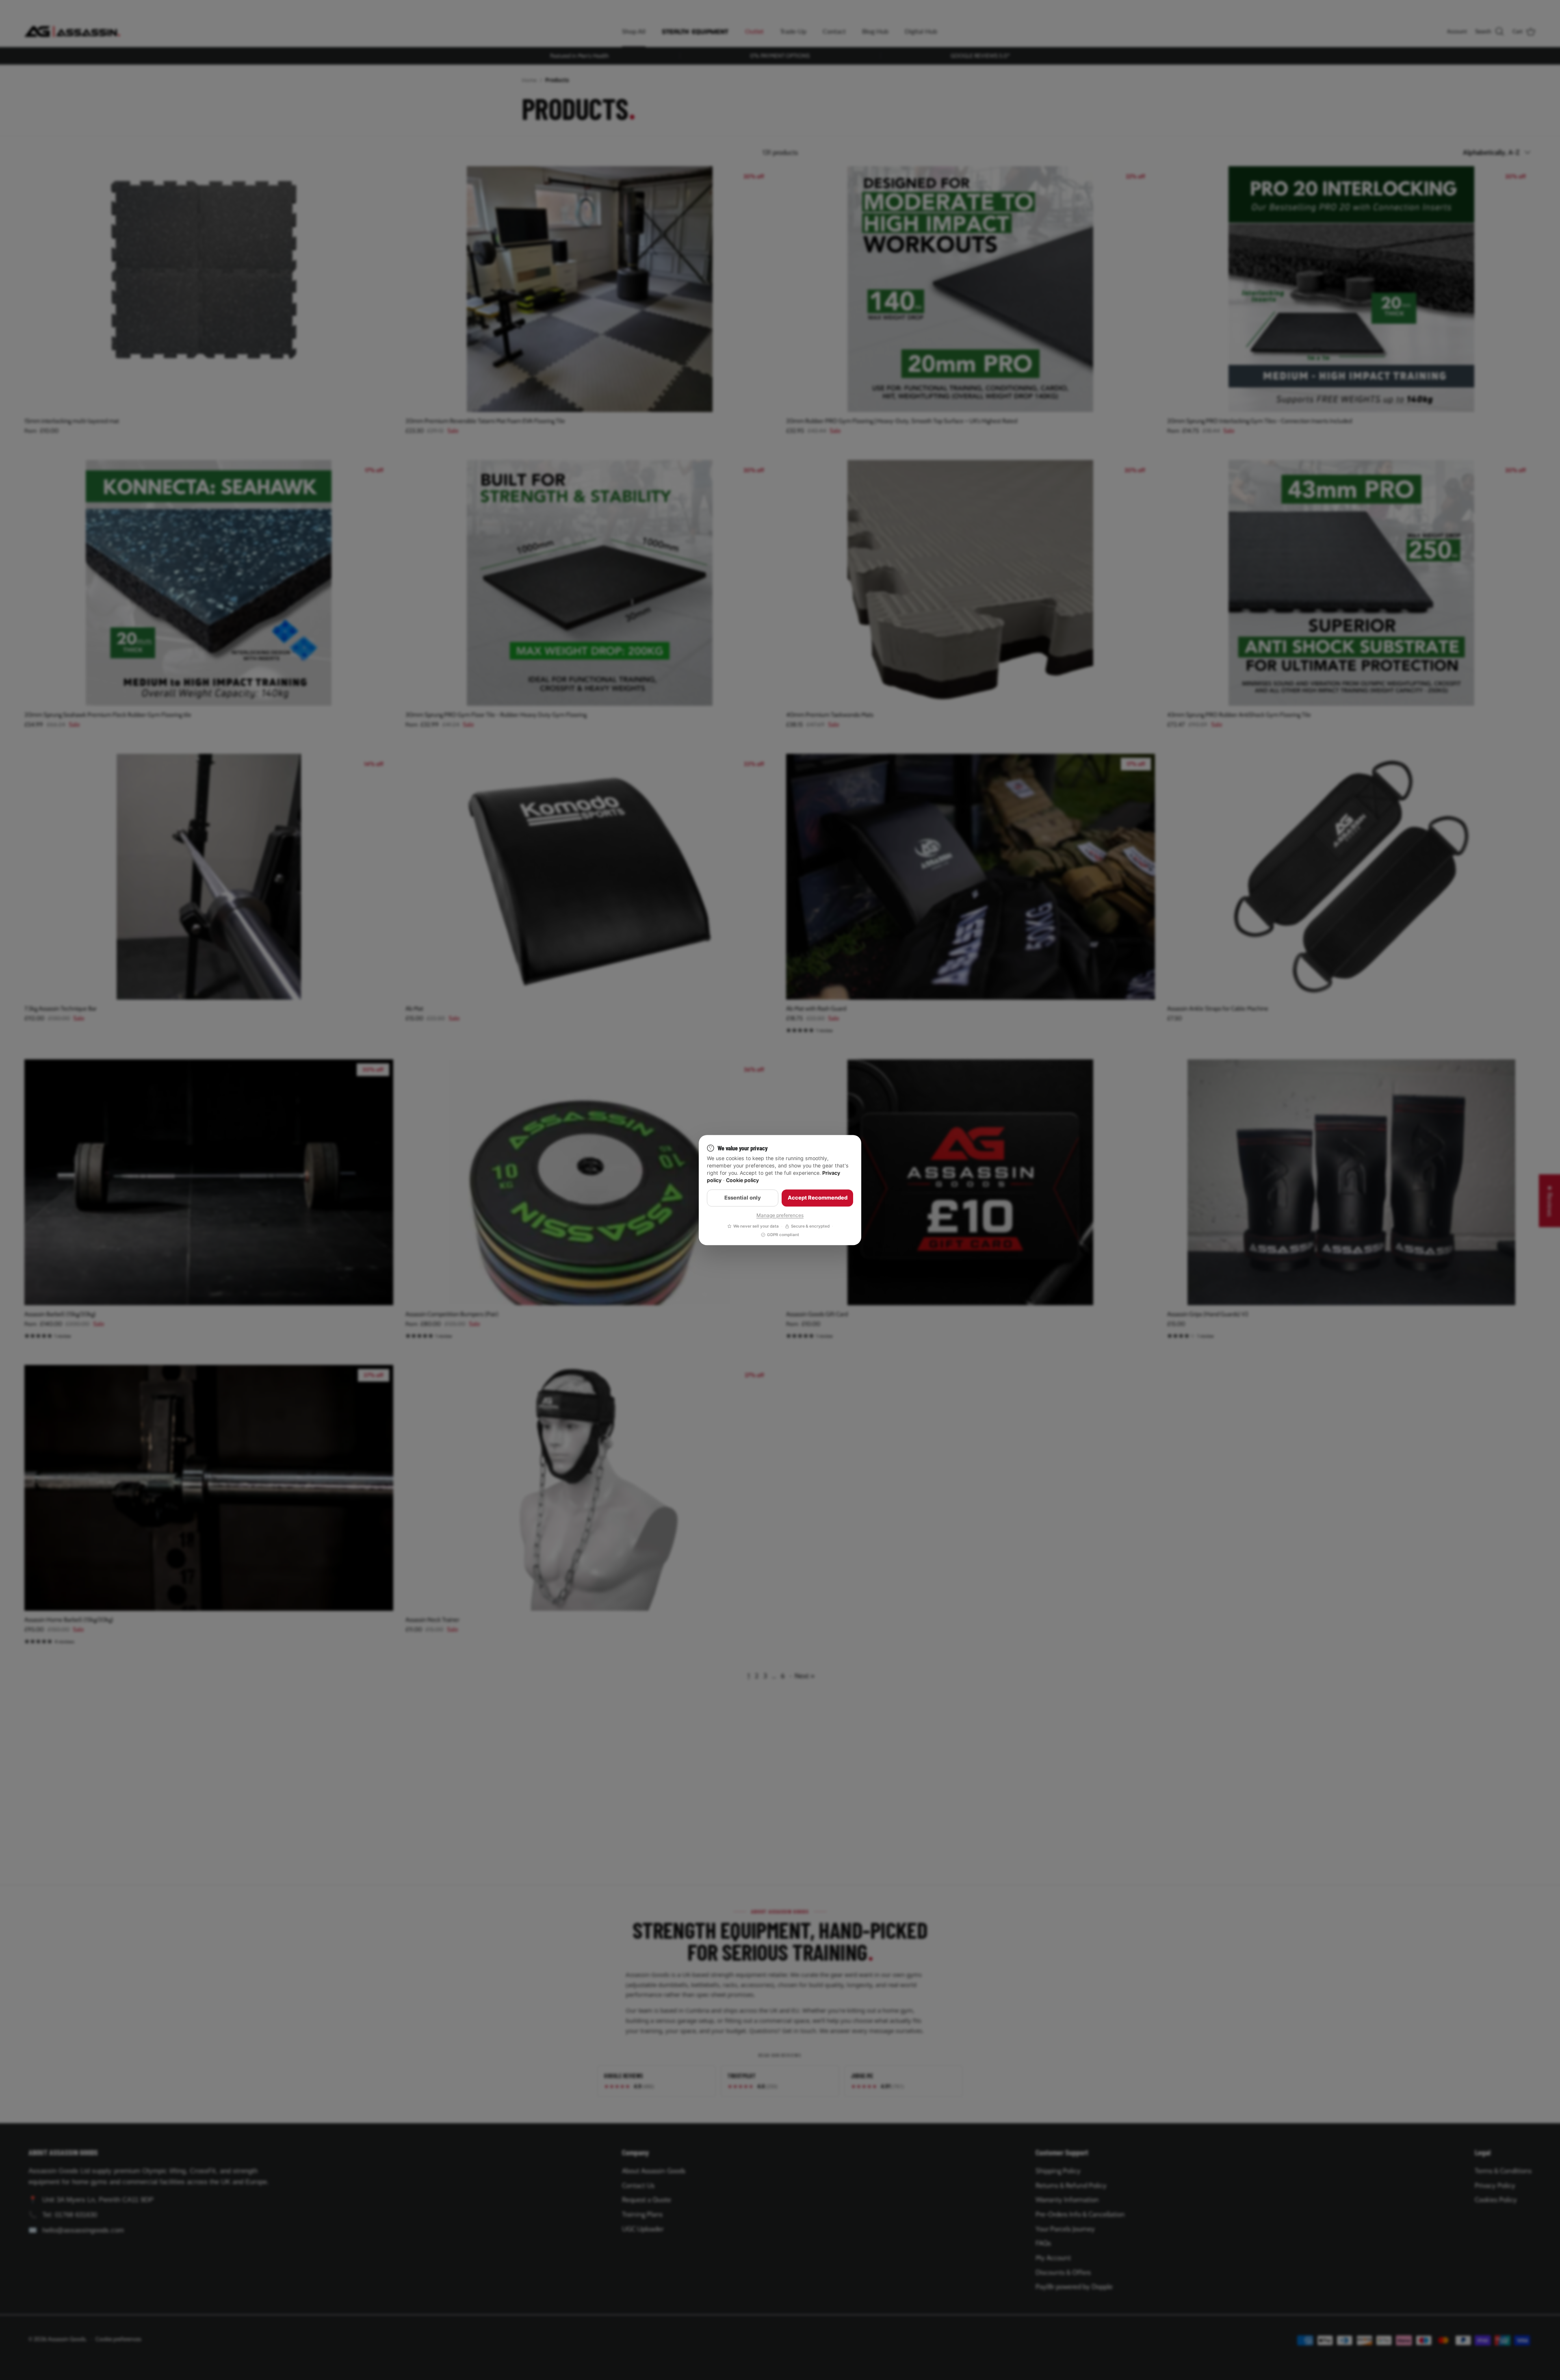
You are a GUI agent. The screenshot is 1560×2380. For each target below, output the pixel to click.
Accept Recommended (818, 1198)
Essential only (743, 1198)
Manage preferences (780, 1215)
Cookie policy (742, 1181)
